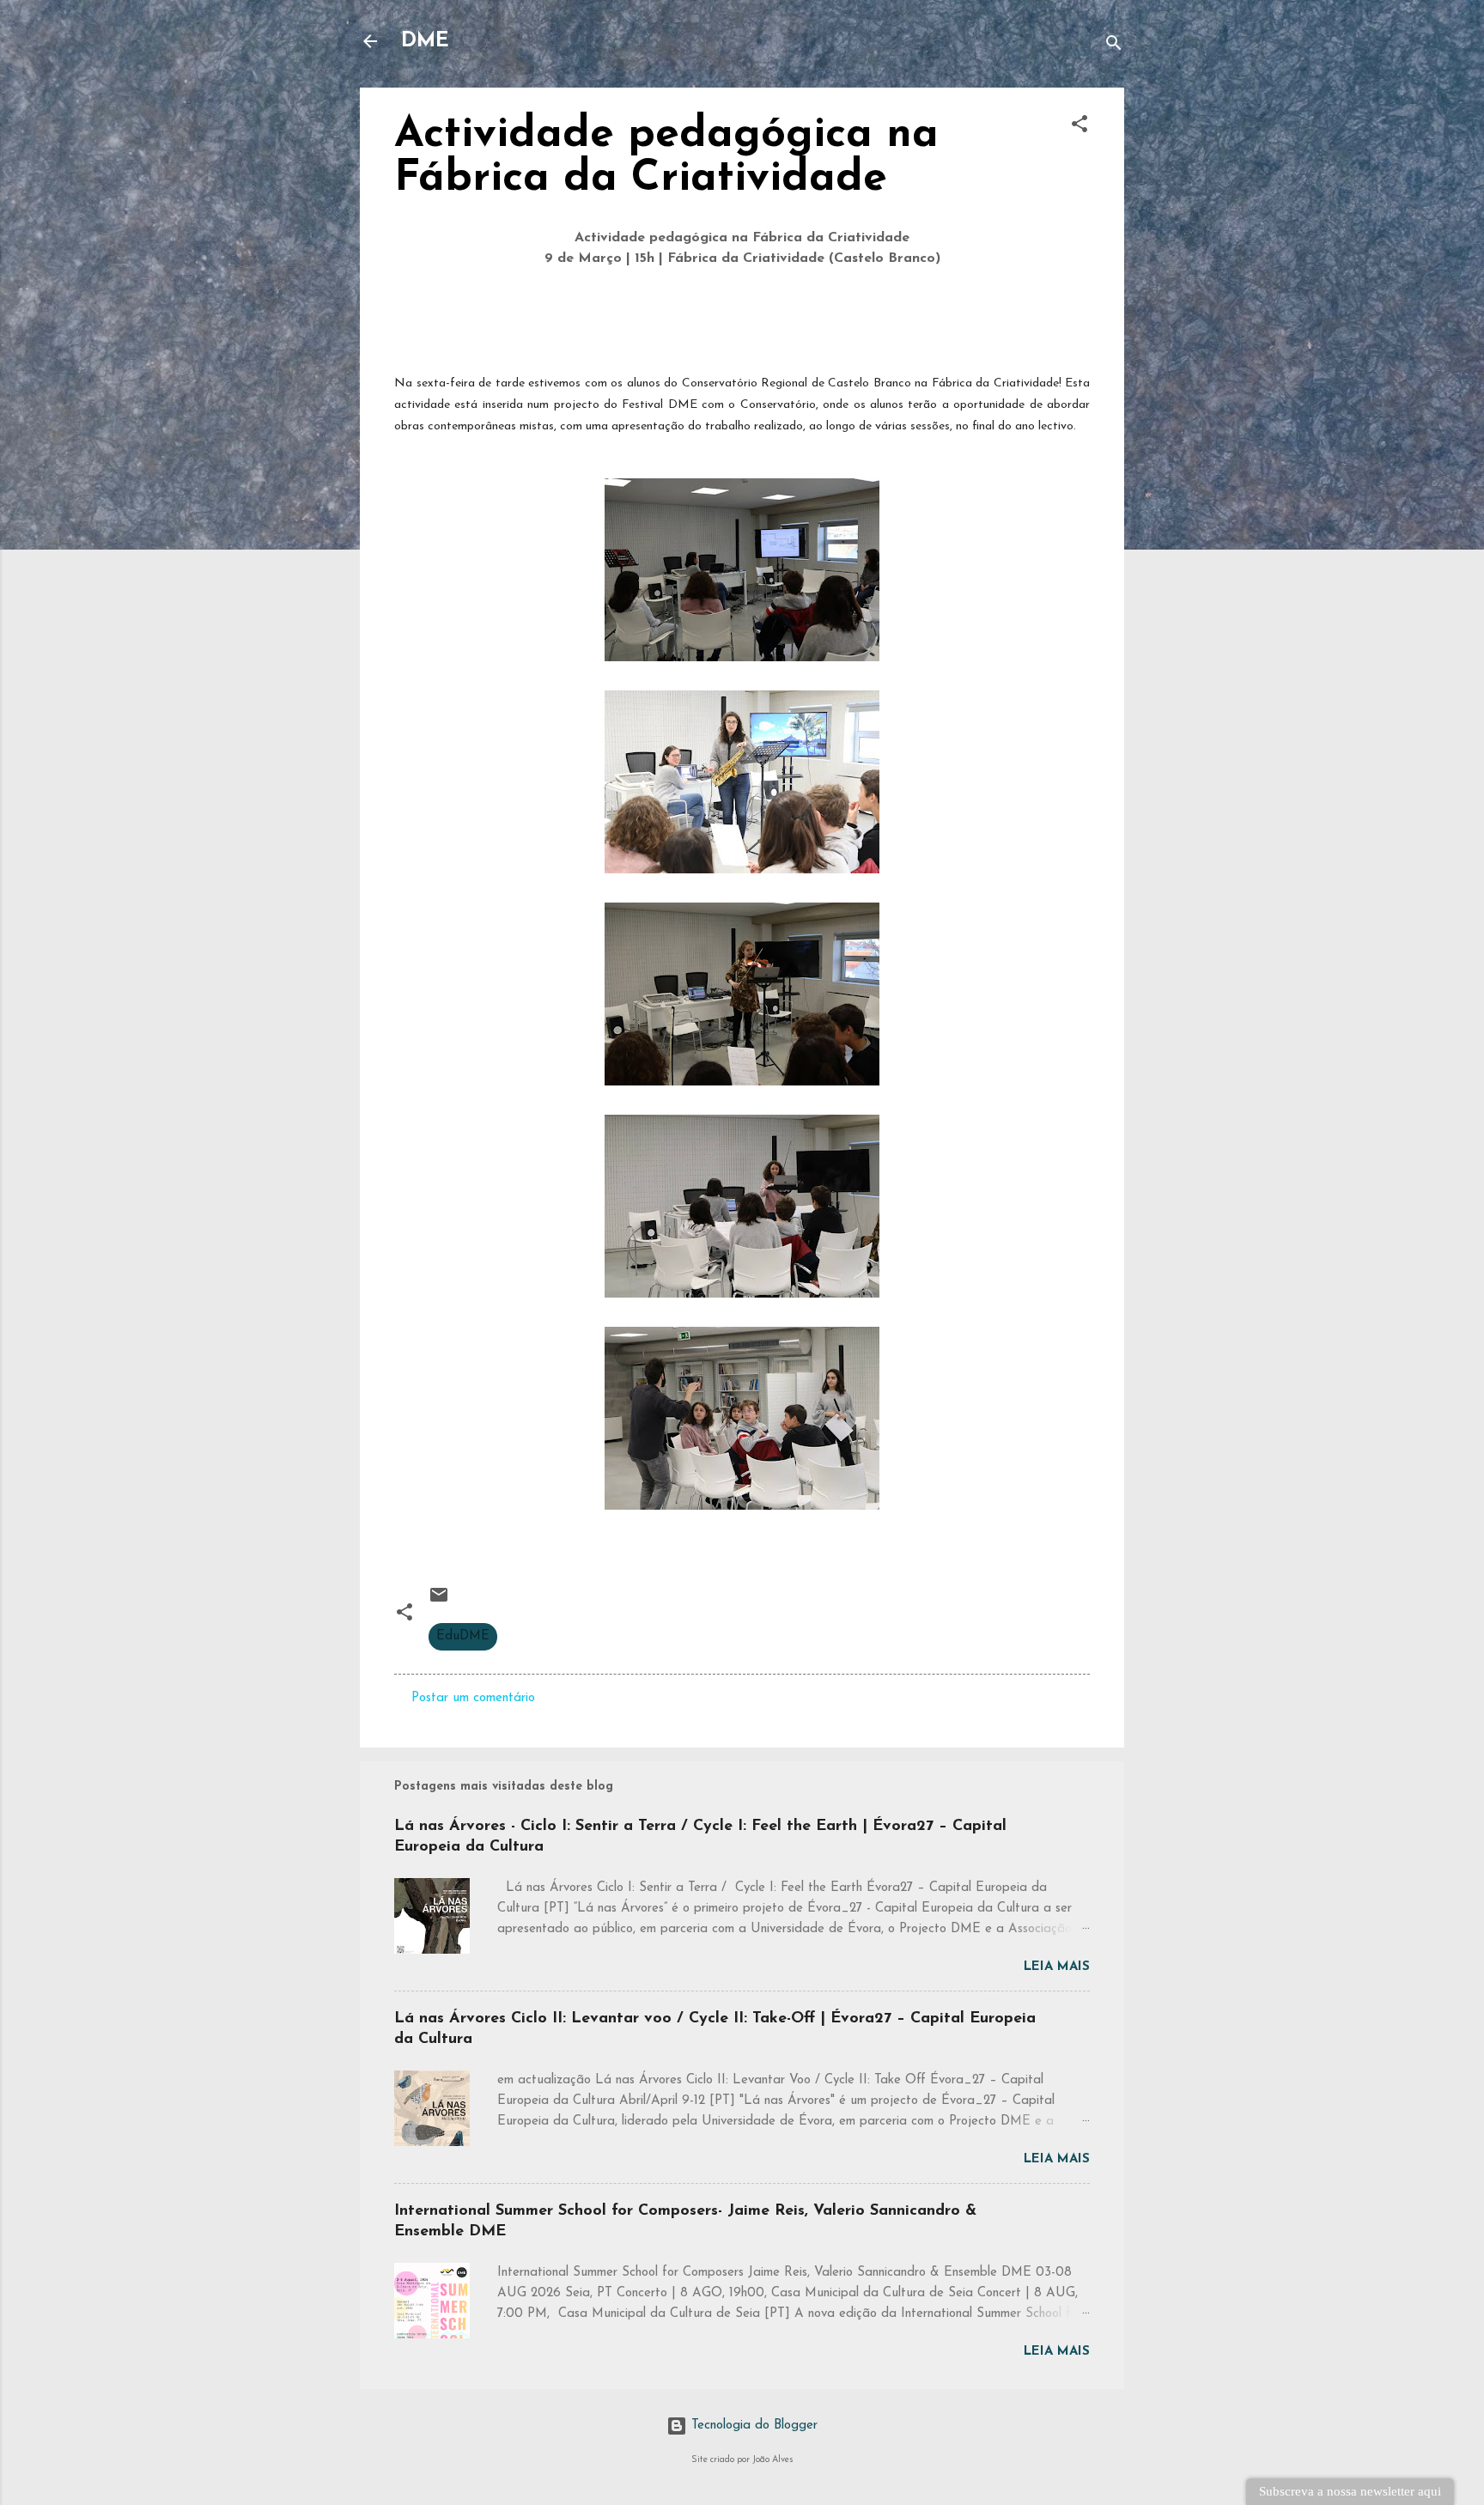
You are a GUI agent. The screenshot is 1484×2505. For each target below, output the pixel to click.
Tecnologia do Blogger (752, 2426)
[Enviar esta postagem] (439, 1602)
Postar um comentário (473, 1698)
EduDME (463, 1636)
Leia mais (1057, 1967)
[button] (1080, 128)
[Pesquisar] (1114, 47)
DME (425, 41)
